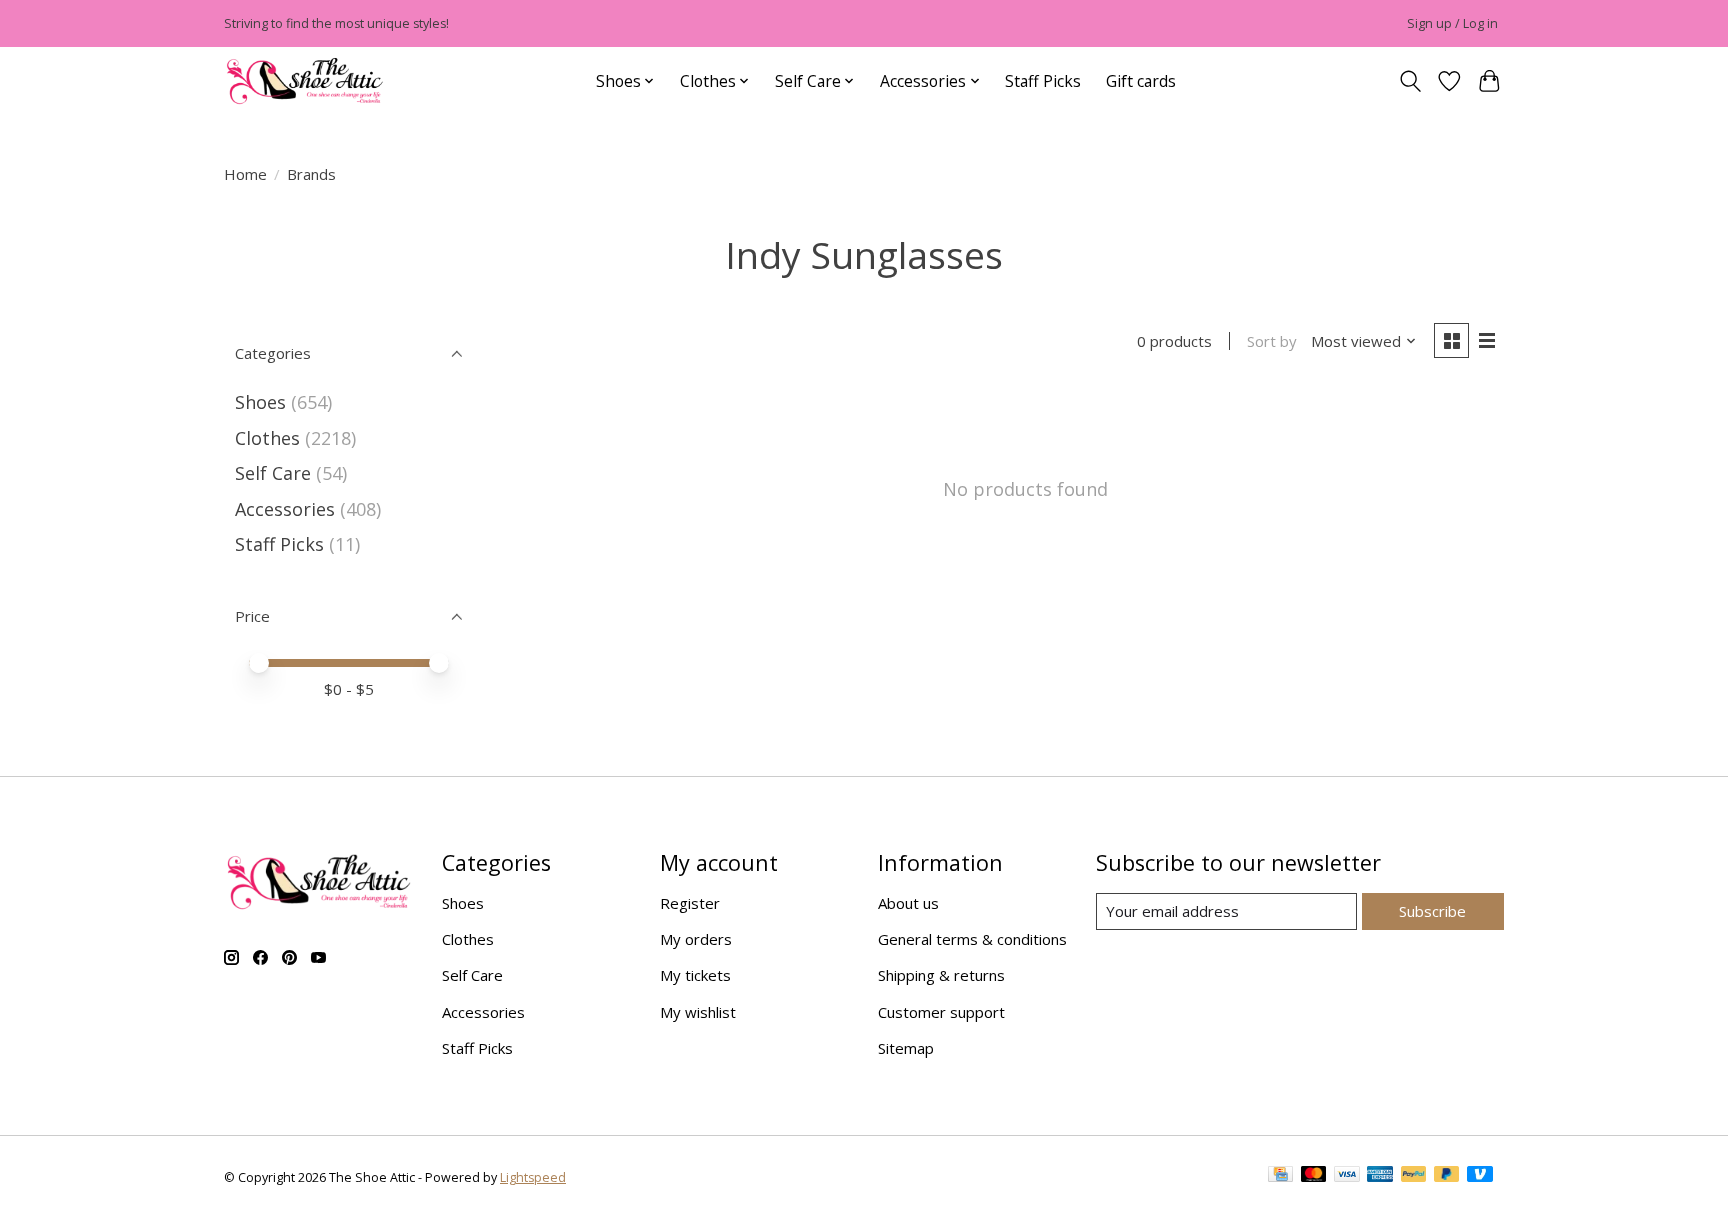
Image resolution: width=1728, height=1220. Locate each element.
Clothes (267, 438)
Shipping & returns (941, 975)
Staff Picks (1043, 81)
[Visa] (1347, 1177)
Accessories (285, 509)
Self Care (273, 473)
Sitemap (906, 1048)
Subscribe (1432, 911)
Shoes (260, 402)
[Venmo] (1480, 1177)
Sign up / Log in (1452, 23)
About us (908, 903)
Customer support (941, 1012)
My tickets (695, 975)
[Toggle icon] (1410, 81)
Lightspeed (533, 1177)
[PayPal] (1414, 1177)
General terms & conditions (972, 939)
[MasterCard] (1314, 1177)
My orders (696, 939)
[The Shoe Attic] (305, 81)
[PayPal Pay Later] (1447, 1177)
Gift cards (1141, 81)
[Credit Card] (1280, 1177)
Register (690, 903)
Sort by (1272, 341)
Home (245, 174)
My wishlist (698, 1012)
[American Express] (1380, 1177)
